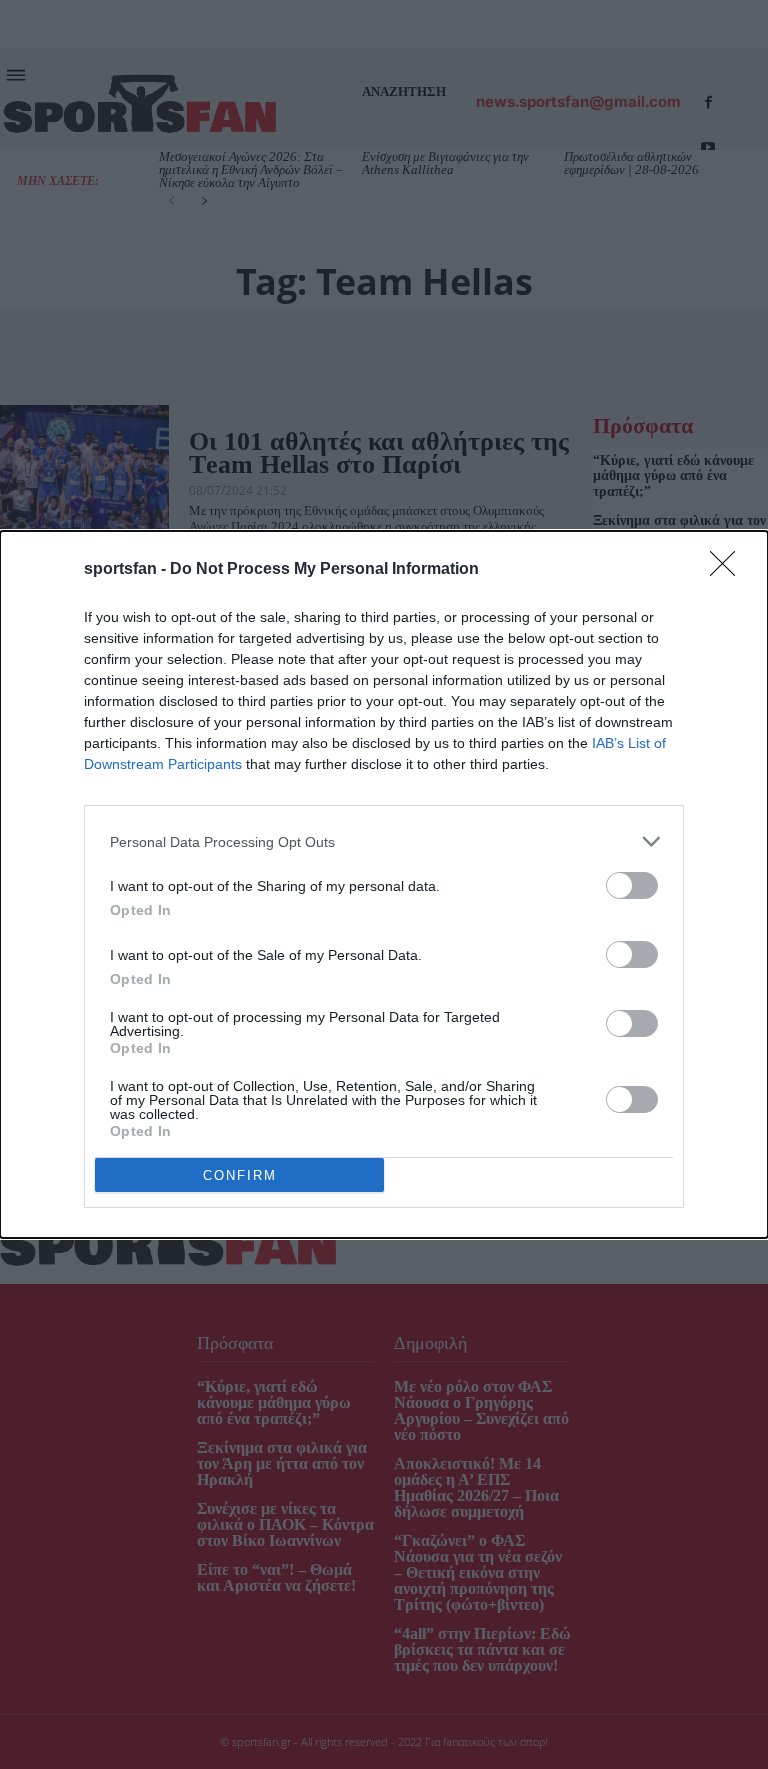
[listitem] (384, 841)
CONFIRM (240, 1175)
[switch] (632, 885)
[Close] (729, 570)
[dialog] (384, 884)
